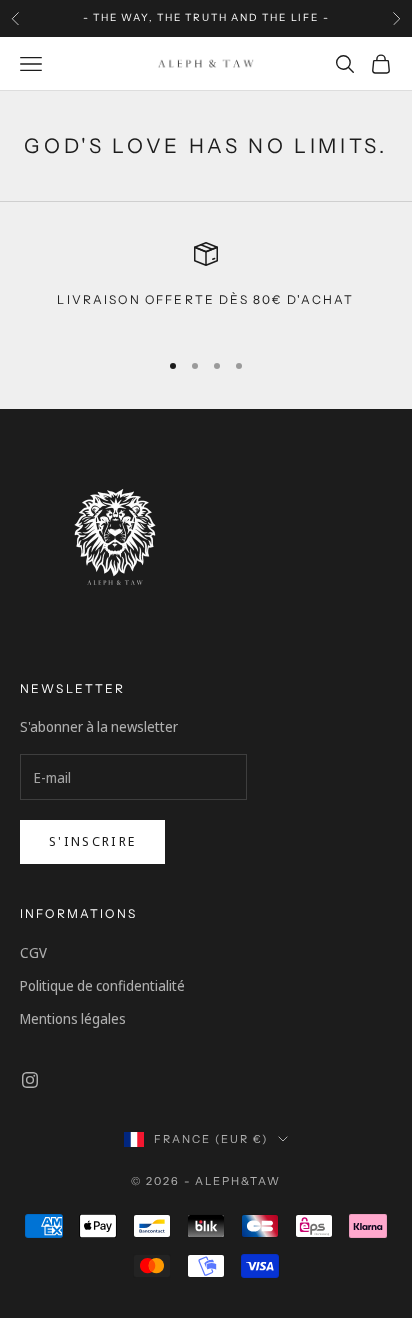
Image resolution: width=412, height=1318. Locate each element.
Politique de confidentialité (102, 985)
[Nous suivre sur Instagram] (30, 1080)
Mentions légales (73, 1018)
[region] (206, 286)
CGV (33, 952)
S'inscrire (92, 841)
